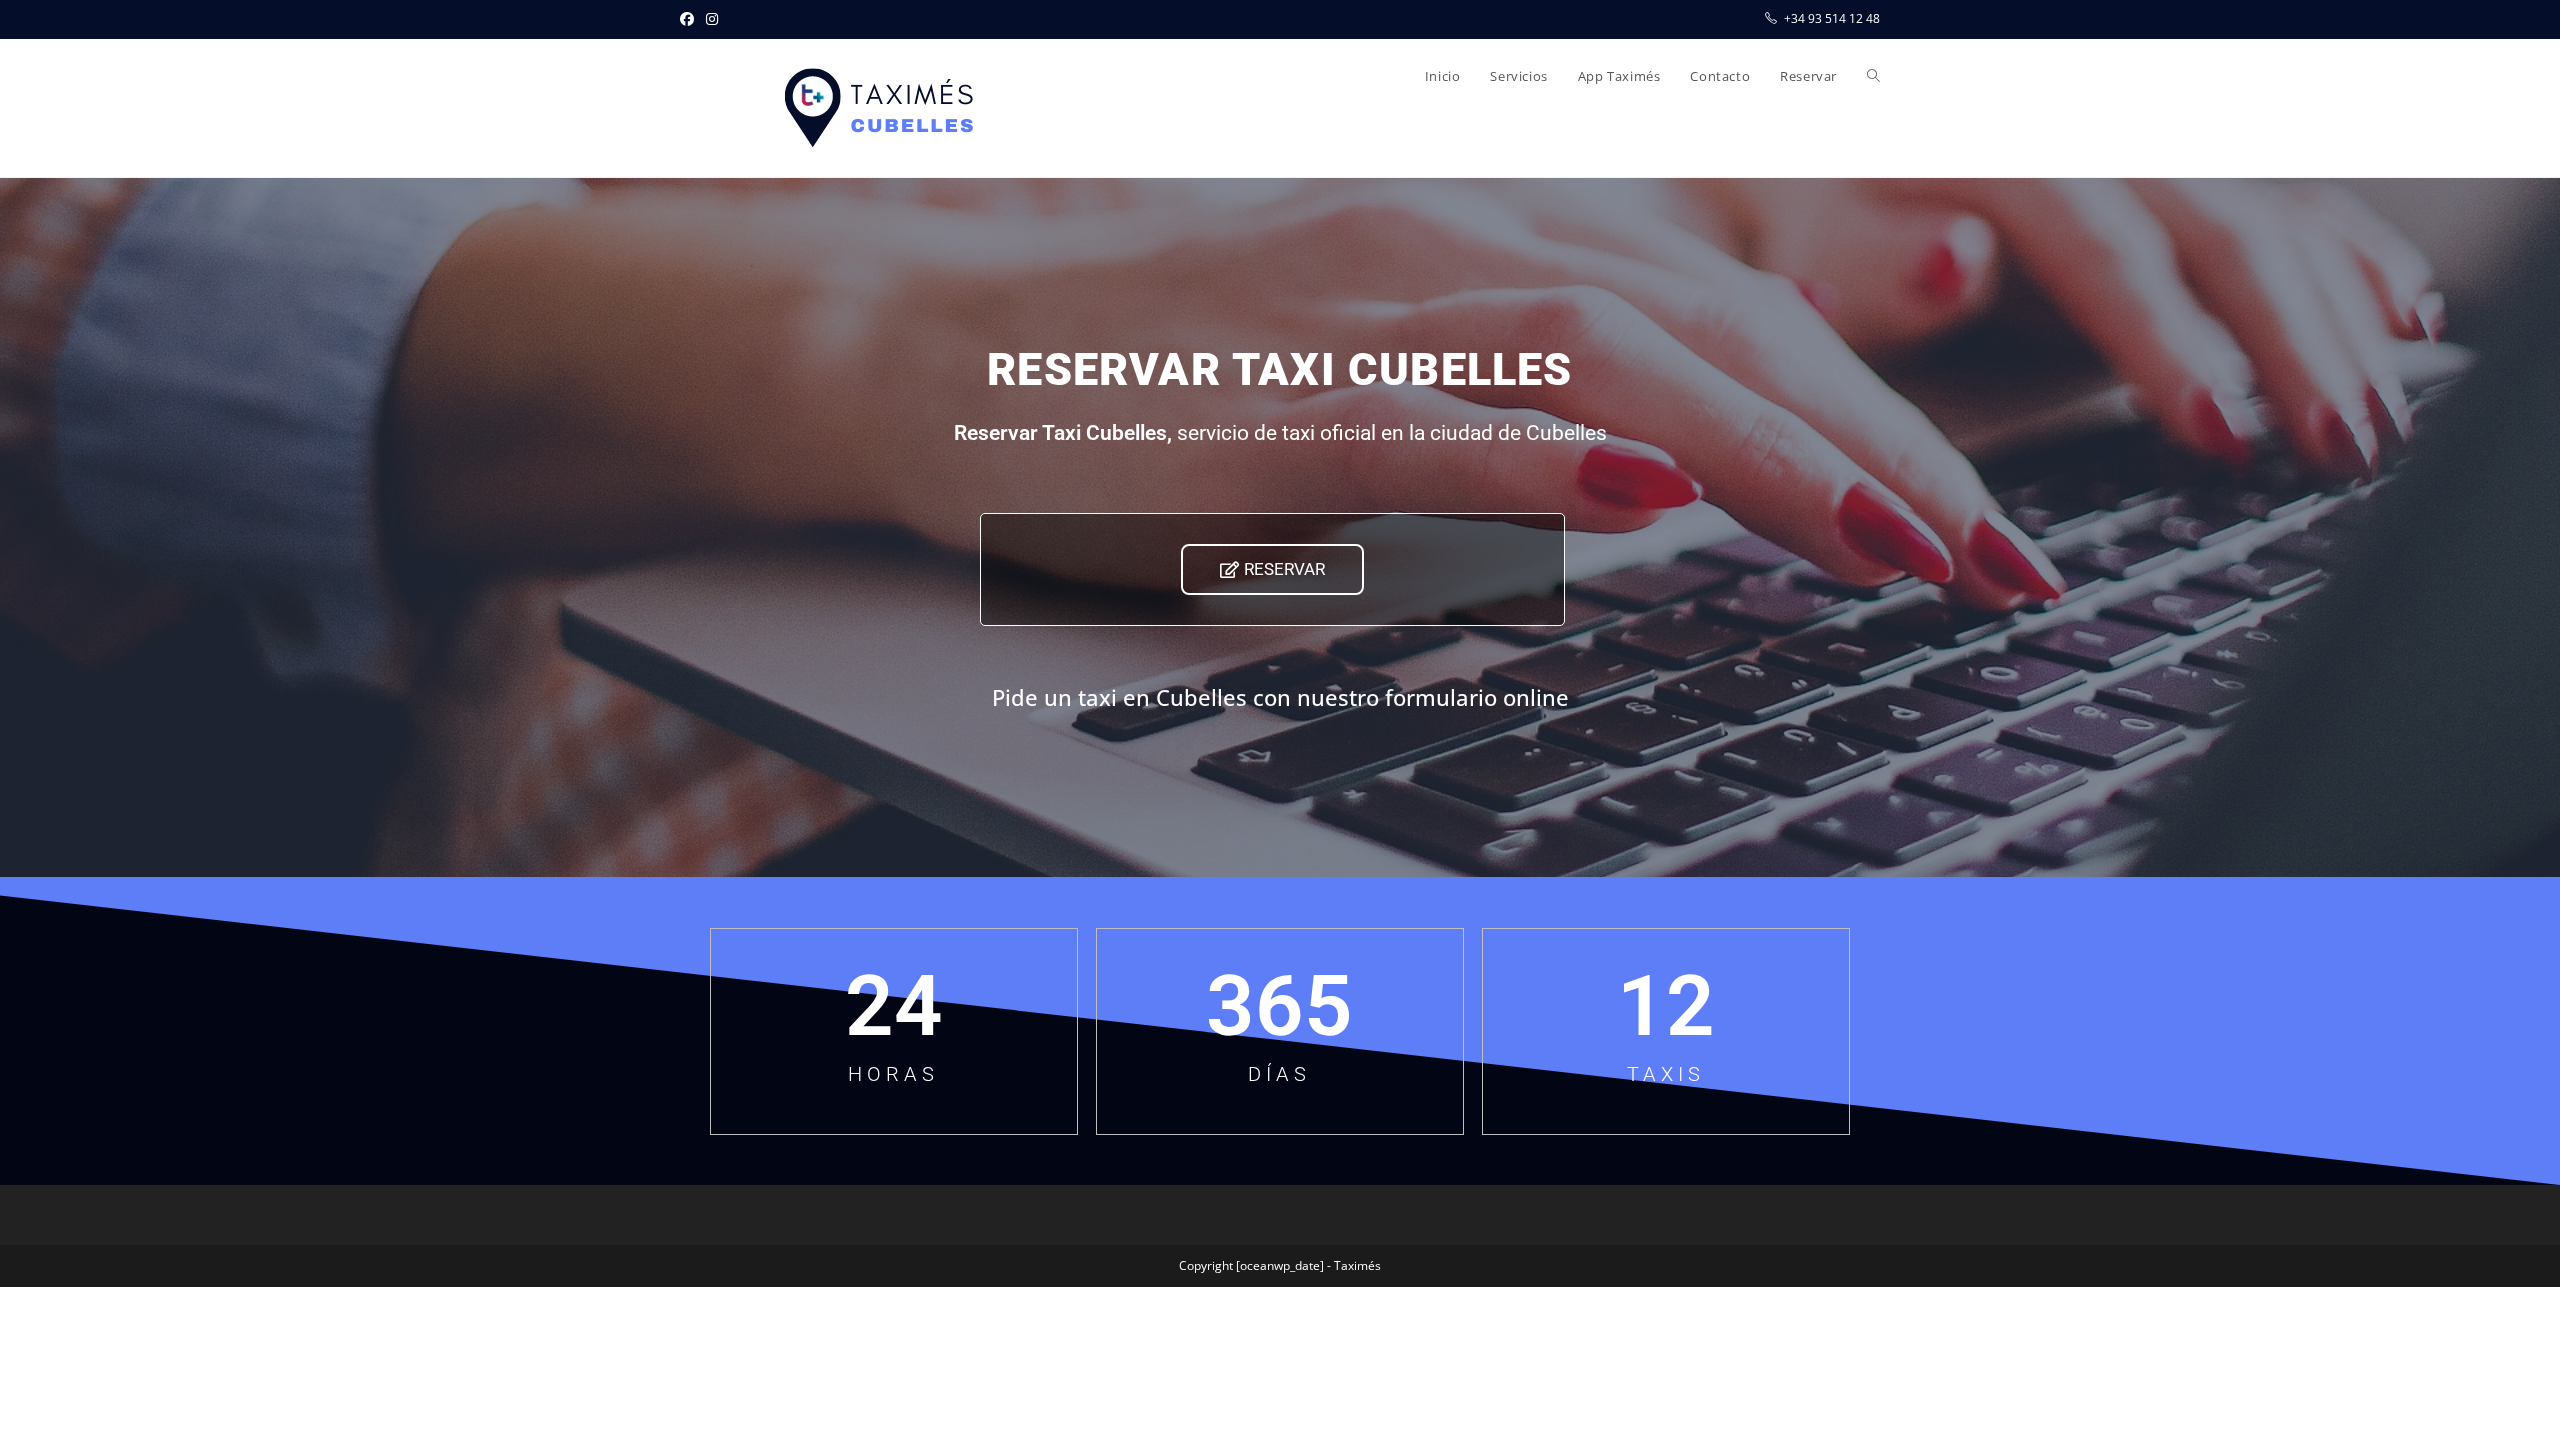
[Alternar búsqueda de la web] (1873, 76)
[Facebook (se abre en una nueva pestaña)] (690, 19)
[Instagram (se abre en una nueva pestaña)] (712, 19)
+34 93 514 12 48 (1832, 18)
